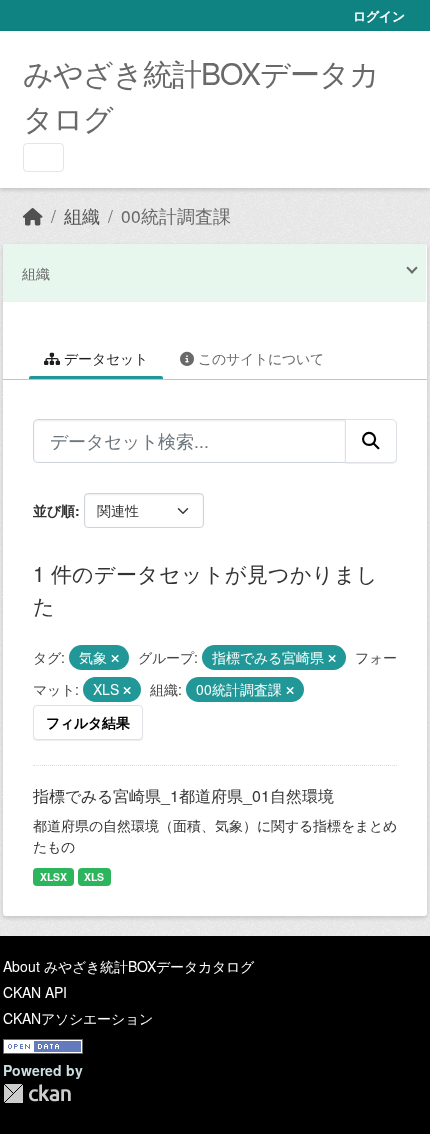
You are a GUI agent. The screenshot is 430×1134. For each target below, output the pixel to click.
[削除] (115, 658)
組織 (82, 215)
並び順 (54, 510)
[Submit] (371, 441)
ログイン (379, 15)
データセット (104, 358)
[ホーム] (33, 215)
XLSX (53, 876)
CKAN (37, 1093)
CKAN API (35, 992)
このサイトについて (259, 358)
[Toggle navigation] (43, 157)
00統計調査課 (176, 215)
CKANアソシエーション (78, 1018)
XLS (94, 876)
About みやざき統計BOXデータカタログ (128, 966)
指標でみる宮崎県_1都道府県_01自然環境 (183, 795)
